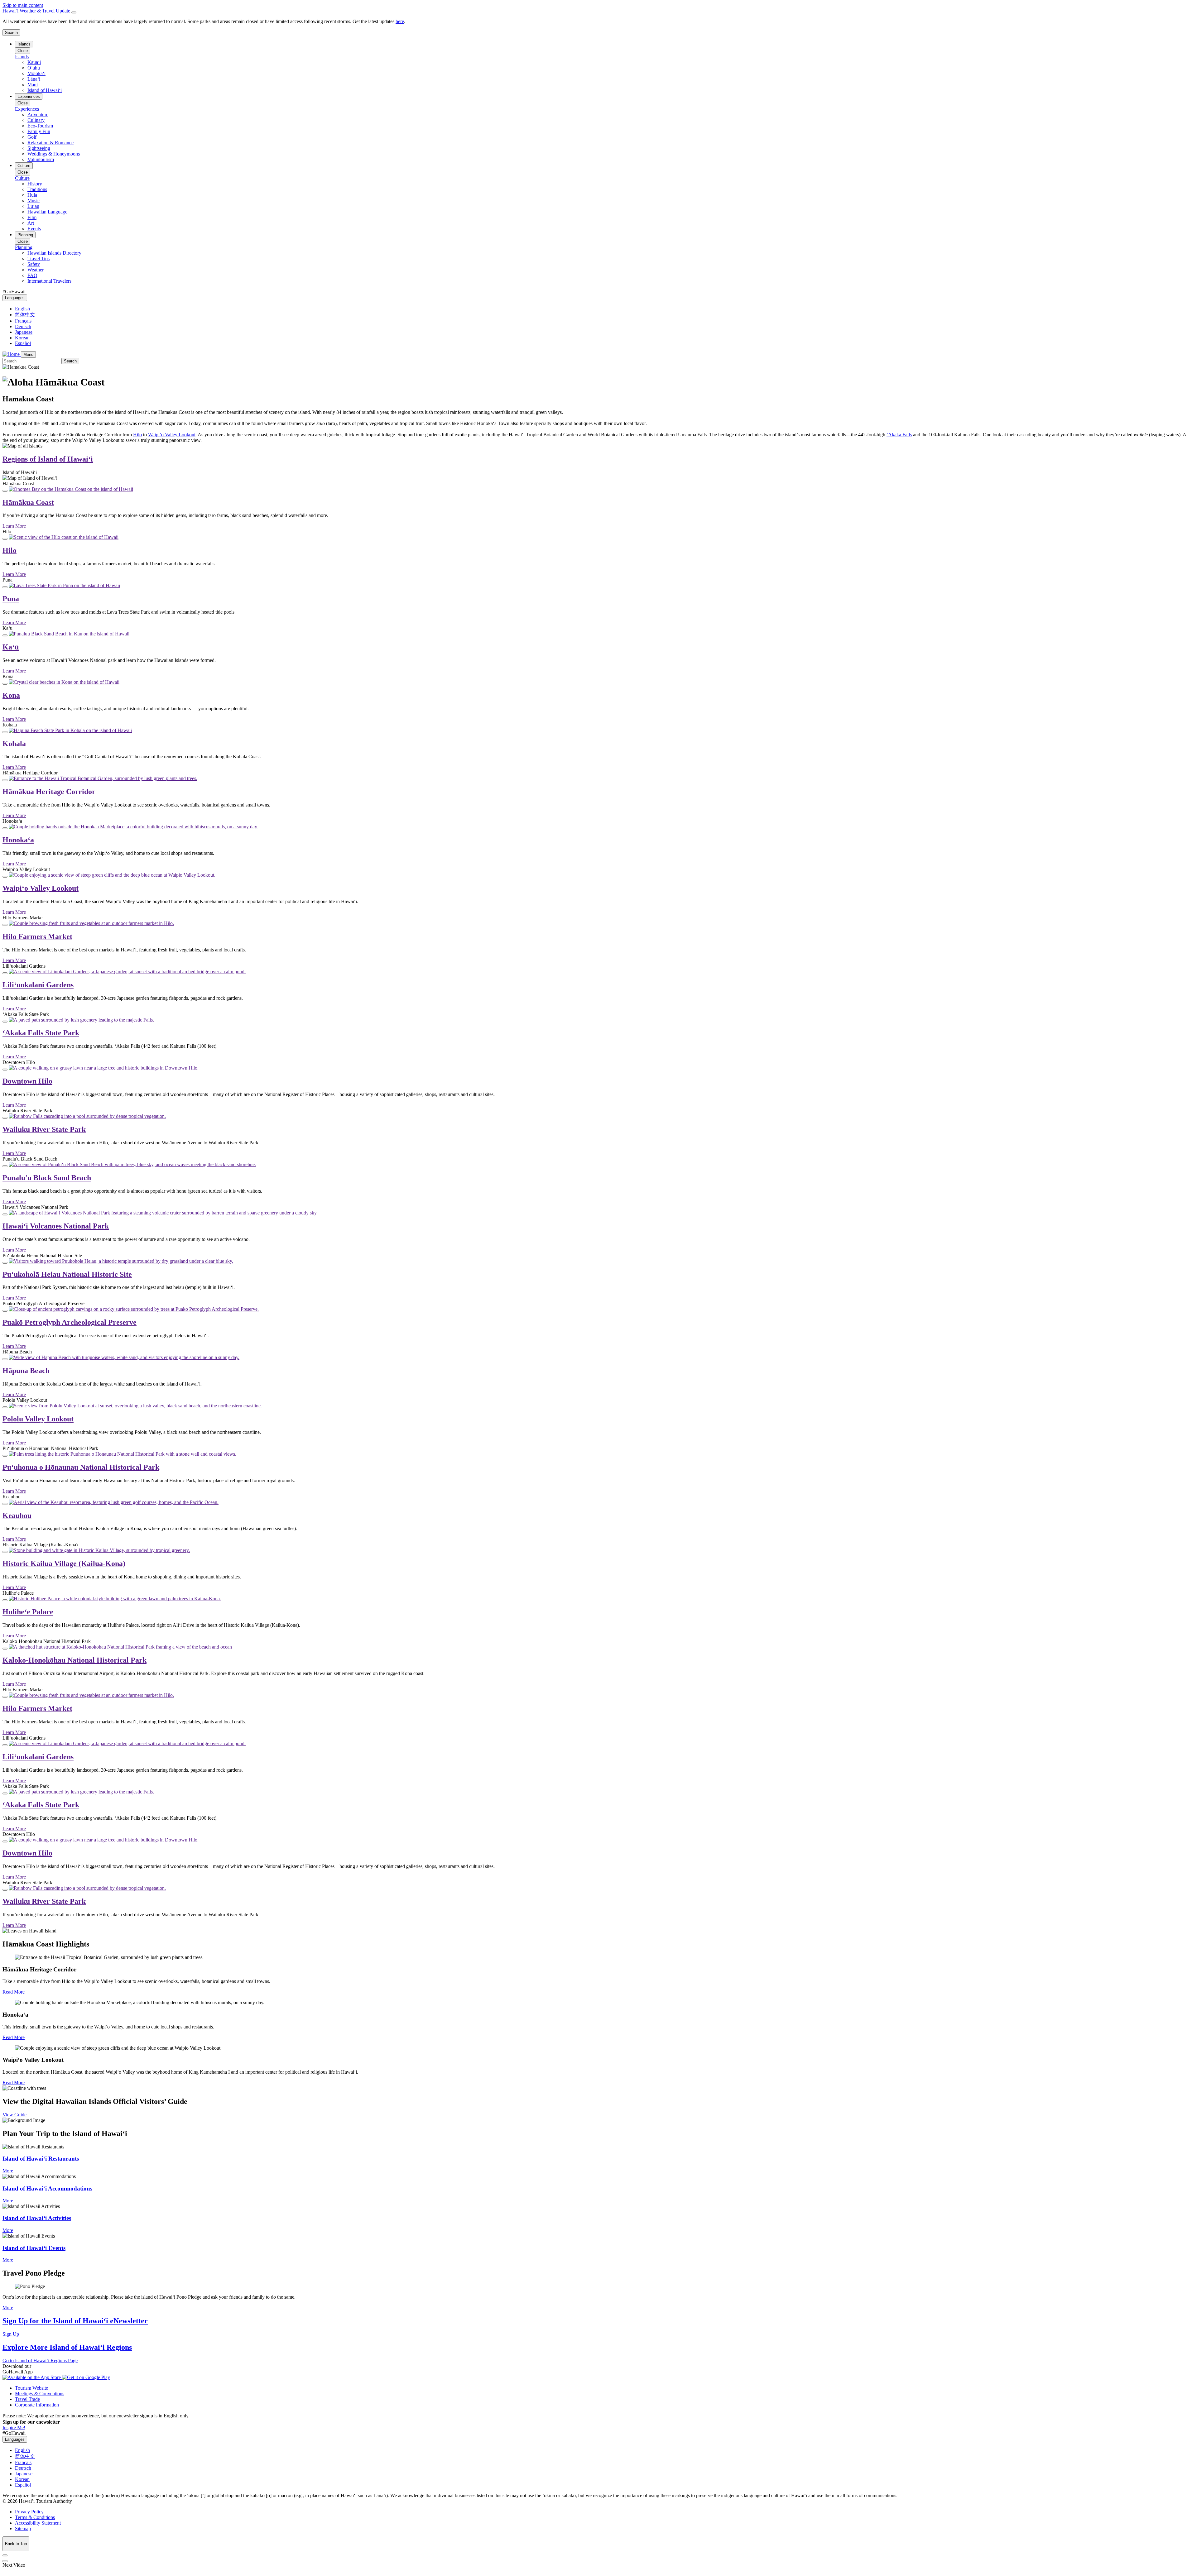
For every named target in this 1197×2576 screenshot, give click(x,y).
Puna (11, 599)
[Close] (74, 12)
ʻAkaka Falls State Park (41, 1033)
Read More (14, 1992)
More (8, 2171)
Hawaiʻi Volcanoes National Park (56, 1226)
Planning (25, 235)
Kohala (14, 744)
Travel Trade (27, 2399)
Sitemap (23, 2528)
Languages (15, 298)
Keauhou (17, 1515)
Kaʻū (11, 647)
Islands (24, 44)
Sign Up (11, 2334)
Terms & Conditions (35, 2517)
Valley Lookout (172, 435)
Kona (11, 695)
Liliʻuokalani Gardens (38, 985)
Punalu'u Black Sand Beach (47, 1178)
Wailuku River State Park (44, 1129)
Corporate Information (37, 2405)
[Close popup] (5, 491)
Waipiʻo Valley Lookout (41, 888)
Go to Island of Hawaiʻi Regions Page (40, 2361)
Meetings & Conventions (40, 2394)
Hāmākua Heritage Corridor (49, 792)
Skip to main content (23, 5)
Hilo (137, 435)
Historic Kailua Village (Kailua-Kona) (64, 1563)
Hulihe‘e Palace (28, 1612)
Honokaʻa (18, 840)
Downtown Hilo (27, 1081)
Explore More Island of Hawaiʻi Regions (67, 2347)
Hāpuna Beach (26, 1371)
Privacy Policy (29, 2512)
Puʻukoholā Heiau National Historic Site (67, 1274)
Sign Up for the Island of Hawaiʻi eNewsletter (75, 2321)
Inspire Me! (14, 2428)
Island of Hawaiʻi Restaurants (41, 2159)
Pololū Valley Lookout (38, 1419)
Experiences (29, 96)
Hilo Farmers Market (37, 936)
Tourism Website (31, 2388)
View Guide (14, 2115)
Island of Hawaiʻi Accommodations (47, 2188)
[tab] (598, 11)
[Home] (12, 354)
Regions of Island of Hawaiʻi (48, 459)
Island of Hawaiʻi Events (34, 2248)
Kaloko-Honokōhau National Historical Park (75, 1660)
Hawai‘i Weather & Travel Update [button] (37, 11)
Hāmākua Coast (28, 502)
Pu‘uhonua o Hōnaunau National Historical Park (81, 1467)
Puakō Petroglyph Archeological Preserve (70, 1322)
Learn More (14, 526)
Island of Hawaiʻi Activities (37, 2218)
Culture (24, 166)
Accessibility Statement (38, 2523)
